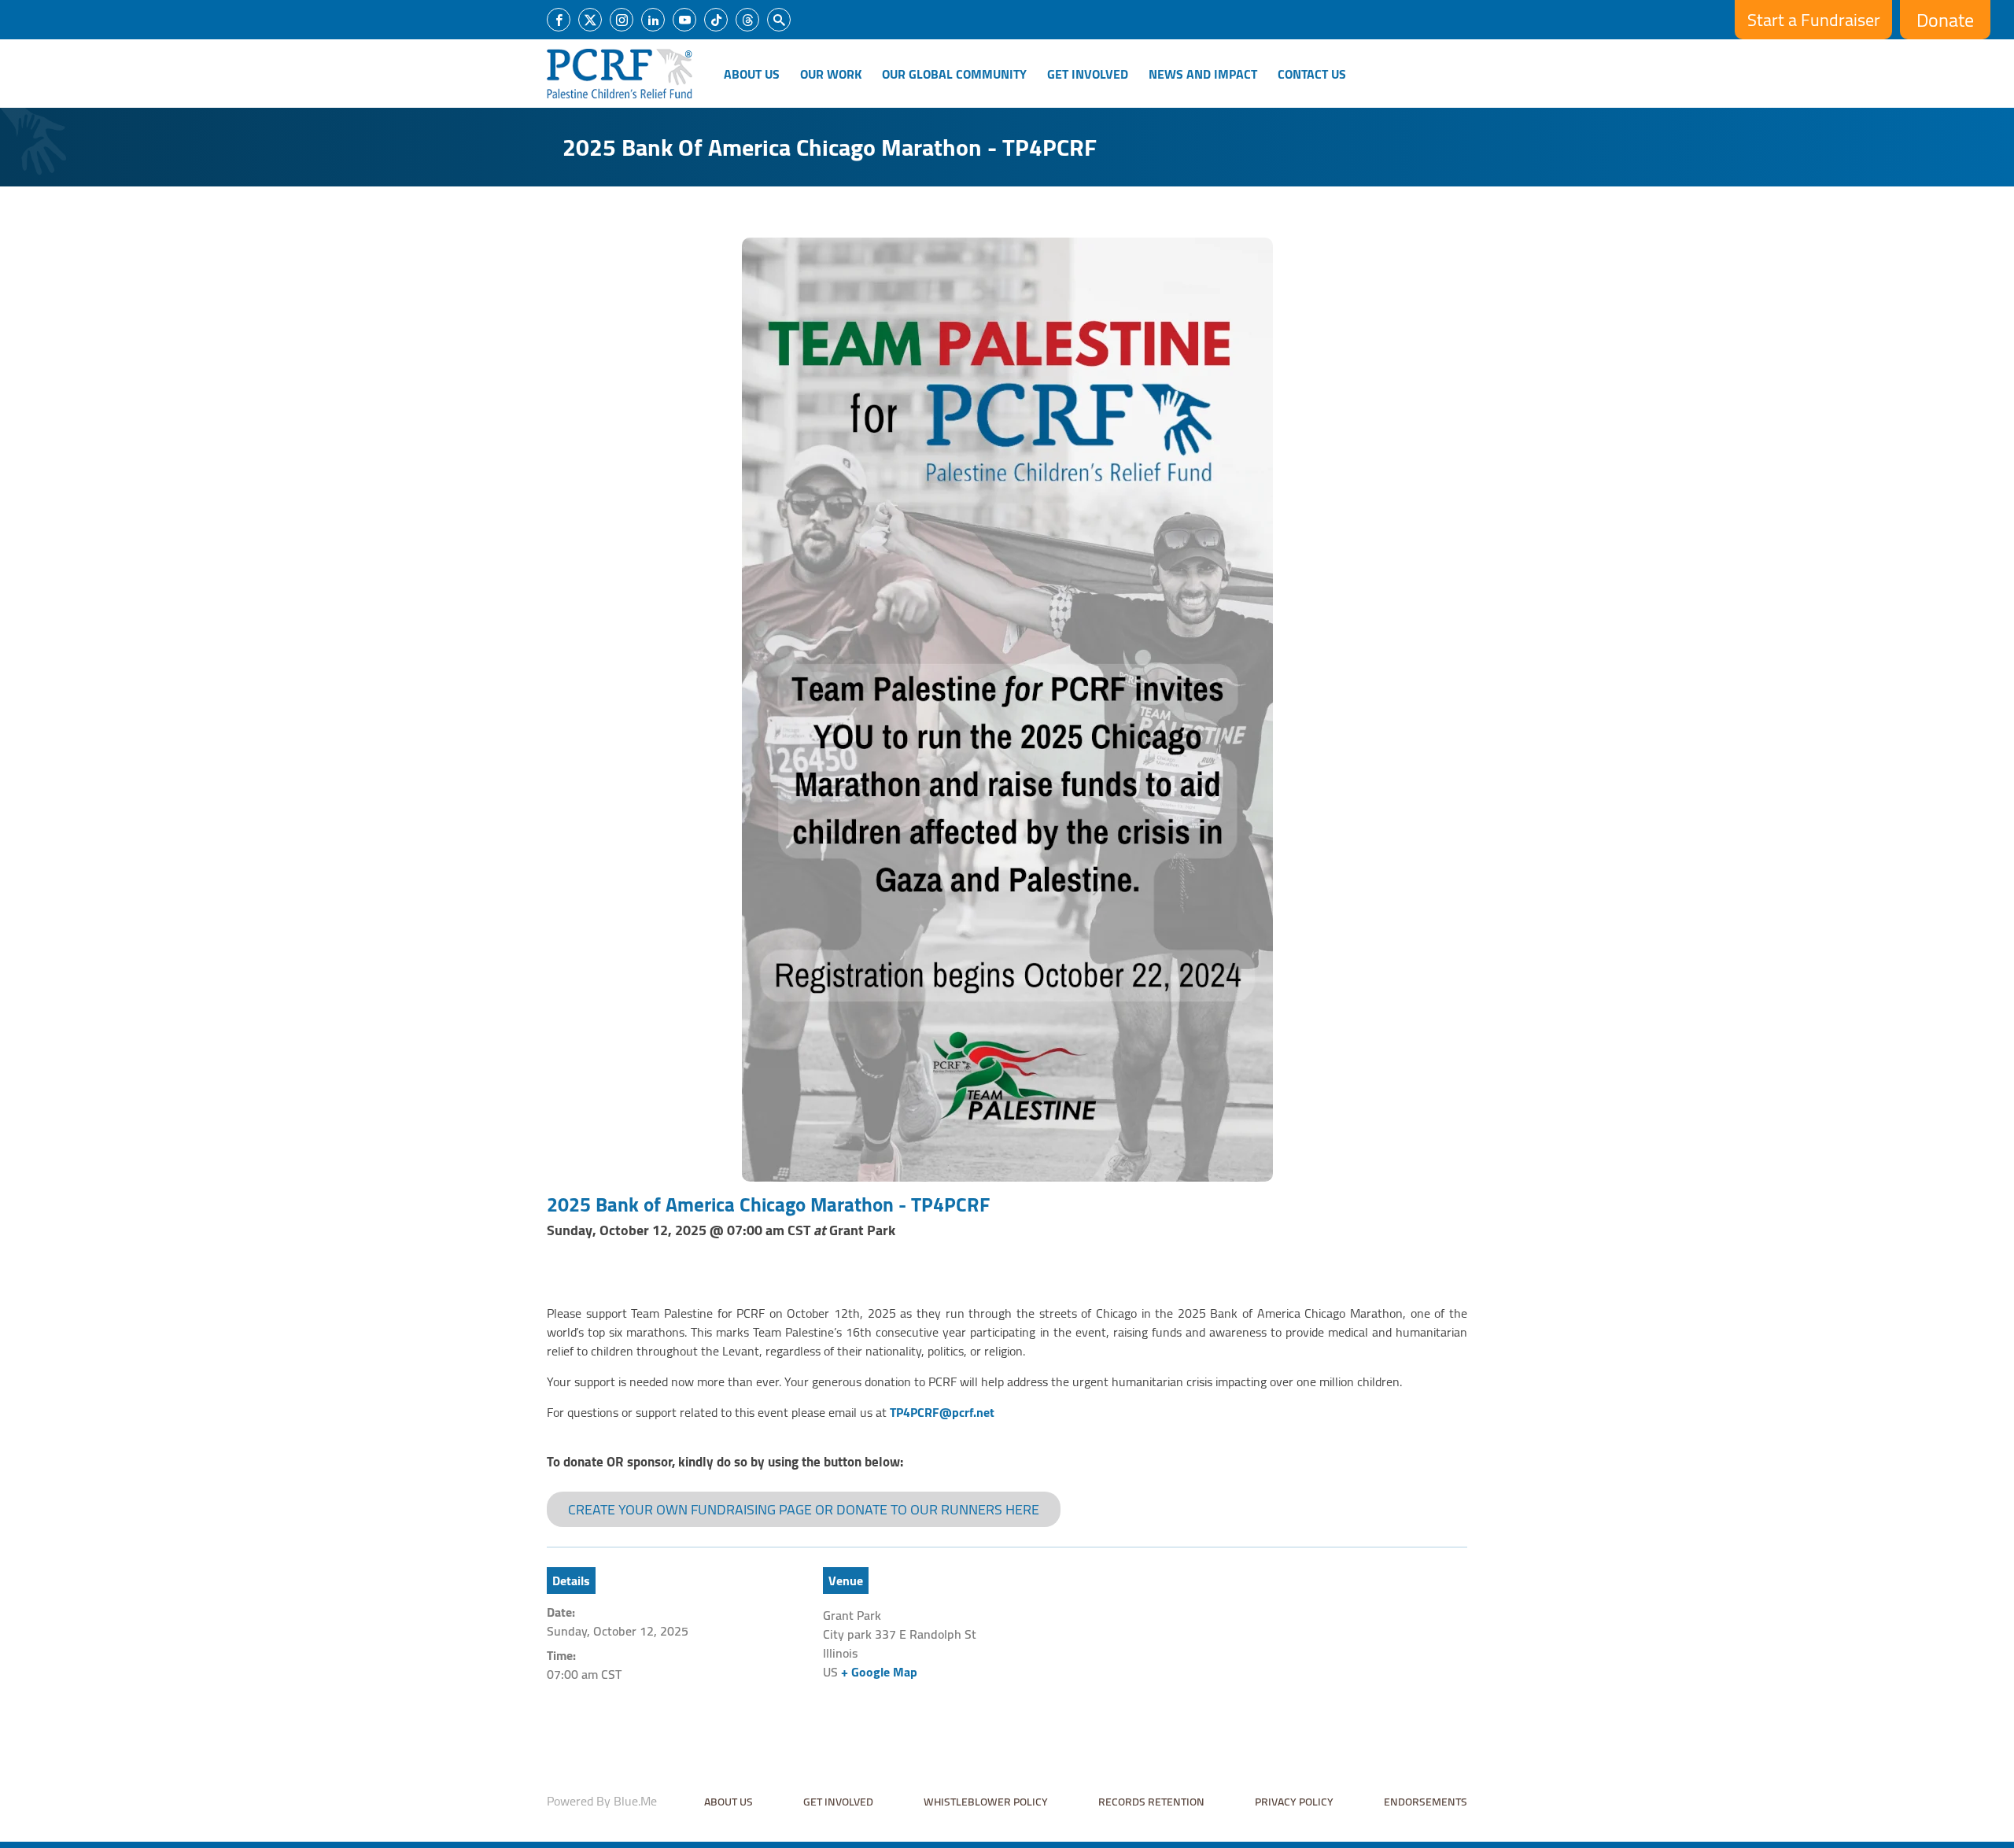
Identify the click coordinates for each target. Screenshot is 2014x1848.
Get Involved (1088, 74)
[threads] (747, 20)
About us (729, 1802)
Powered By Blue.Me (602, 1801)
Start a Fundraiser (1814, 20)
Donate (1945, 20)
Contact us (1312, 74)
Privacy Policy (1294, 1802)
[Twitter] (590, 20)
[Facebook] (559, 20)
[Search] (779, 20)
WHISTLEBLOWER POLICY (986, 1802)
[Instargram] (622, 20)
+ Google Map (879, 1672)
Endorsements (1426, 1802)
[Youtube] (684, 20)
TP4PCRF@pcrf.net (942, 1412)
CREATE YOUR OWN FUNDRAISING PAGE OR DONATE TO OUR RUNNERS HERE (804, 1509)
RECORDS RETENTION (1151, 1802)
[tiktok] (716, 20)
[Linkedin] (653, 20)
